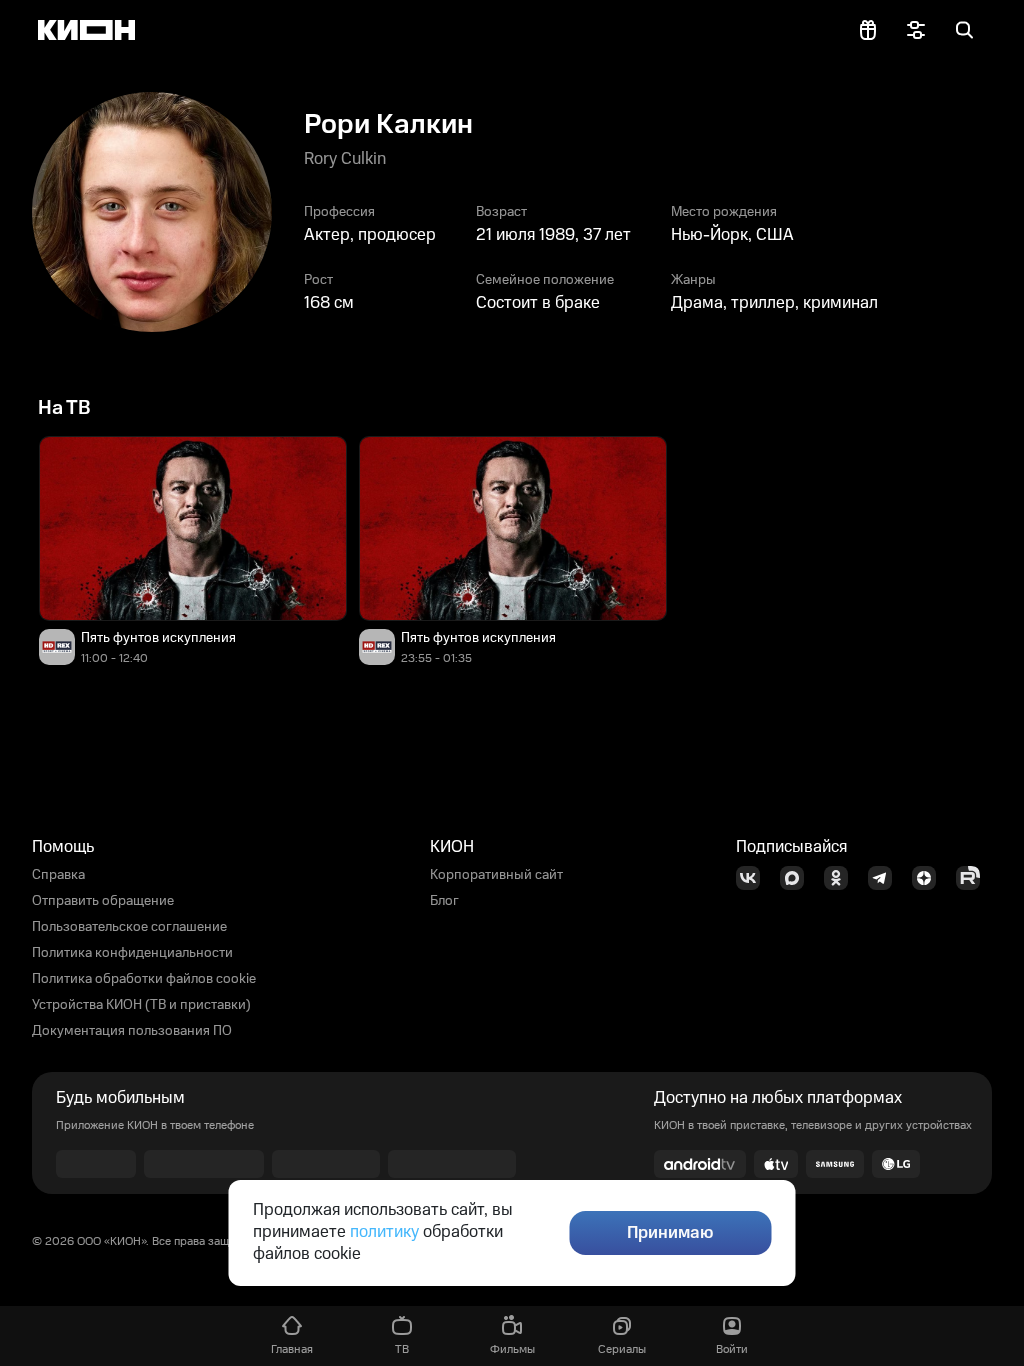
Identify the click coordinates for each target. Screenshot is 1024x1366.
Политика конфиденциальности (132, 953)
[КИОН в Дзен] (930, 878)
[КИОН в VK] (754, 878)
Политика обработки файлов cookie (144, 979)
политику (384, 1232)
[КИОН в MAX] (798, 878)
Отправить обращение (103, 901)
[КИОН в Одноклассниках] (842, 878)
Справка (58, 875)
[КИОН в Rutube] (974, 878)
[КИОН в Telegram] (886, 878)
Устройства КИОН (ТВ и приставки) (141, 1005)
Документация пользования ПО (132, 1031)
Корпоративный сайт (496, 875)
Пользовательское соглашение (129, 927)
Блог (444, 901)
